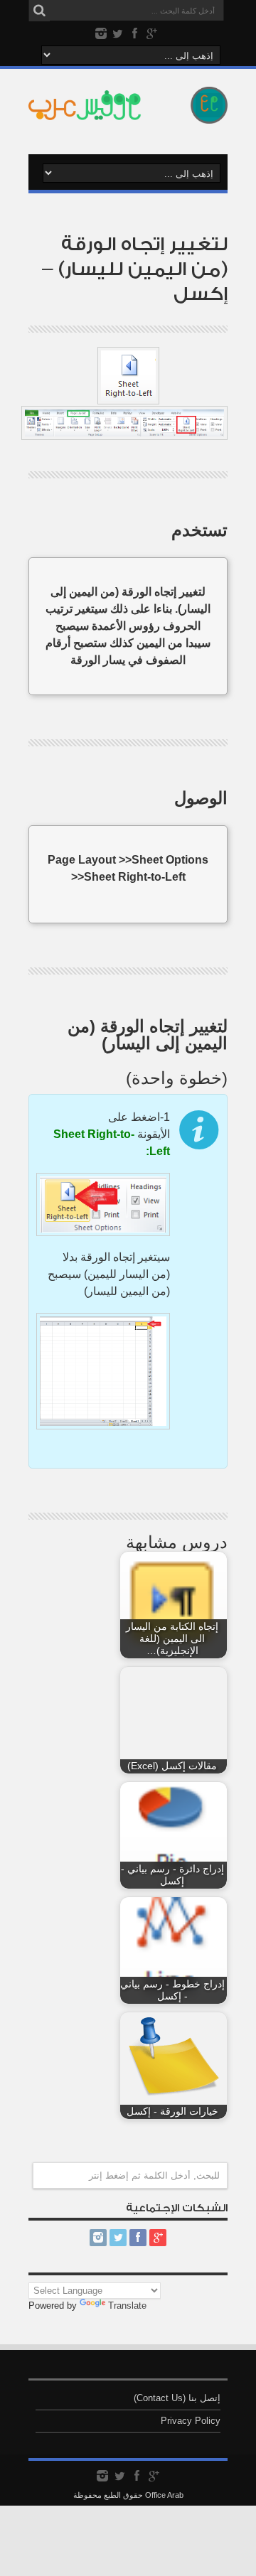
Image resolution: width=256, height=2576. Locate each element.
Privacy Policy (191, 2421)
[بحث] (39, 11)
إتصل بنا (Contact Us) (177, 2398)
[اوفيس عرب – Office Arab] (128, 113)
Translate (127, 2306)
